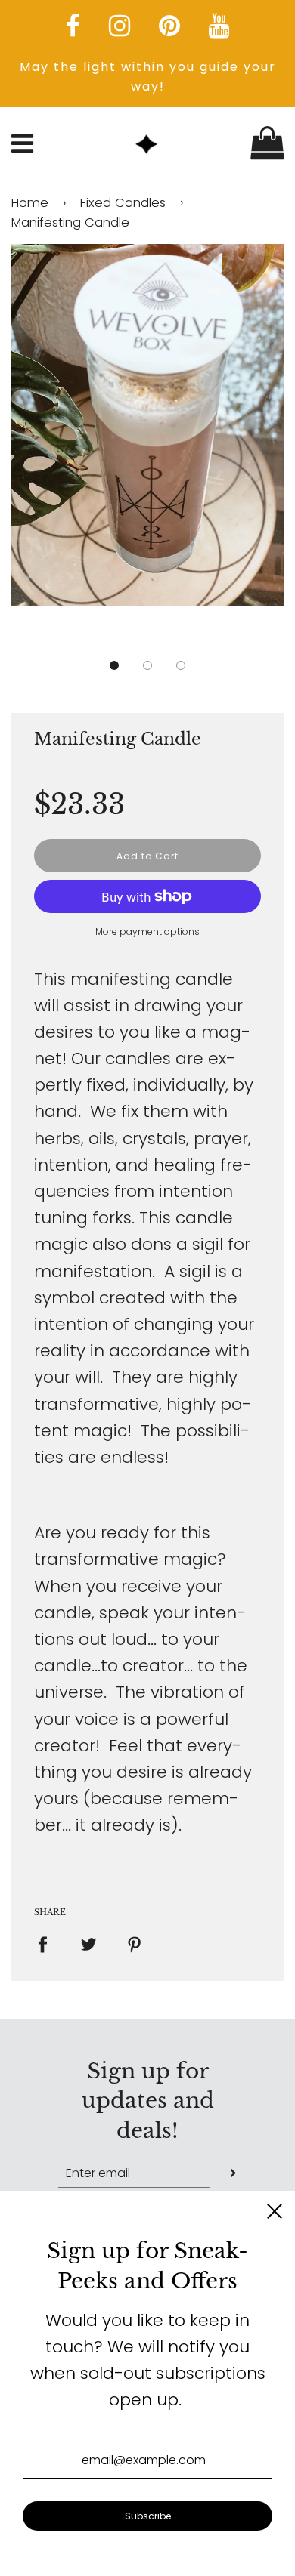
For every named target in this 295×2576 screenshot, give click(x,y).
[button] (114, 665)
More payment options (147, 932)
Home (30, 203)
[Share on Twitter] (89, 1944)
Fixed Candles (123, 203)
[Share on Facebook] (49, 1944)
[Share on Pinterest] (135, 1944)
